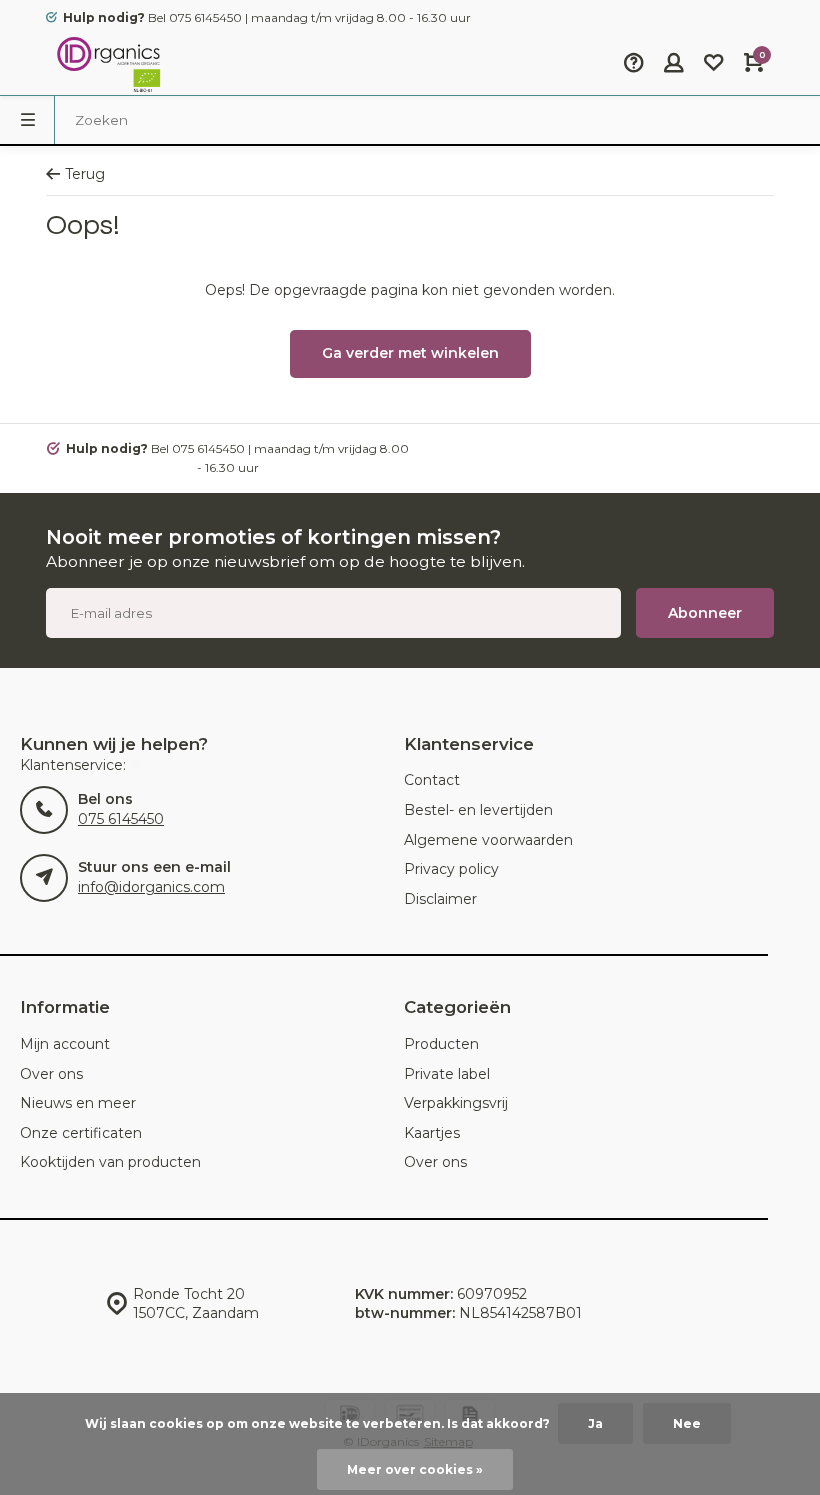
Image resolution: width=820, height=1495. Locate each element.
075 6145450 (121, 819)
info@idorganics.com (151, 887)
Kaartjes (432, 1133)
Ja (595, 1423)
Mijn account (65, 1044)
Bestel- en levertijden (478, 810)
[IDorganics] (106, 65)
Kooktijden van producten (110, 1162)
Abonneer (705, 613)
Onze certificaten (81, 1133)
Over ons (51, 1074)
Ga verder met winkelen (410, 353)
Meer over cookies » (415, 1469)
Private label (447, 1074)
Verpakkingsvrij (456, 1103)
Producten (441, 1044)
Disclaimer (440, 899)
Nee (687, 1423)
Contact (432, 780)
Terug (85, 174)
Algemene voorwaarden (488, 840)
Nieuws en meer (78, 1103)
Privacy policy (451, 869)
